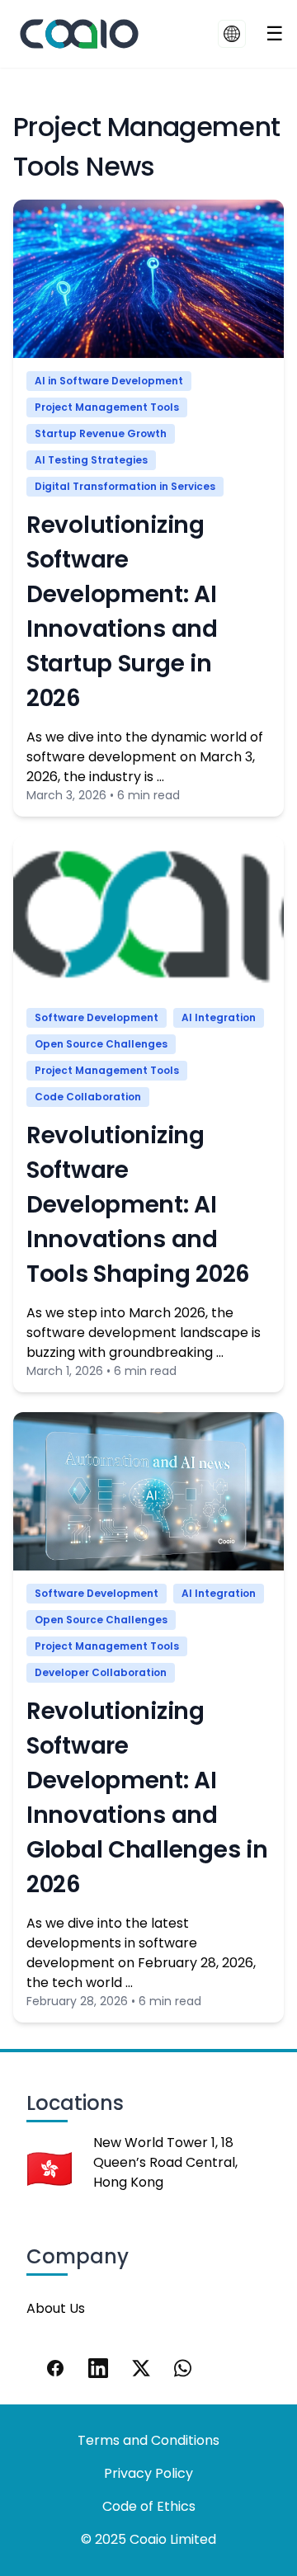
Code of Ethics (149, 2506)
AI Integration (219, 1017)
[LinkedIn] (98, 2368)
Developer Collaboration (101, 1672)
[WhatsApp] (184, 2368)
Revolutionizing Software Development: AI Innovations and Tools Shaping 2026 (138, 1205)
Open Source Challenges (101, 1044)
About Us (56, 2308)
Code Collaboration (88, 1097)
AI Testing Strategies (91, 460)
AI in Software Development (109, 381)
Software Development (97, 1017)
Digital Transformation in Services (125, 486)
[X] (141, 2368)
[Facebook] (55, 2368)
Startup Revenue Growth (101, 433)
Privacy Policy (148, 2473)
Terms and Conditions (148, 2440)
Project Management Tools (107, 407)
